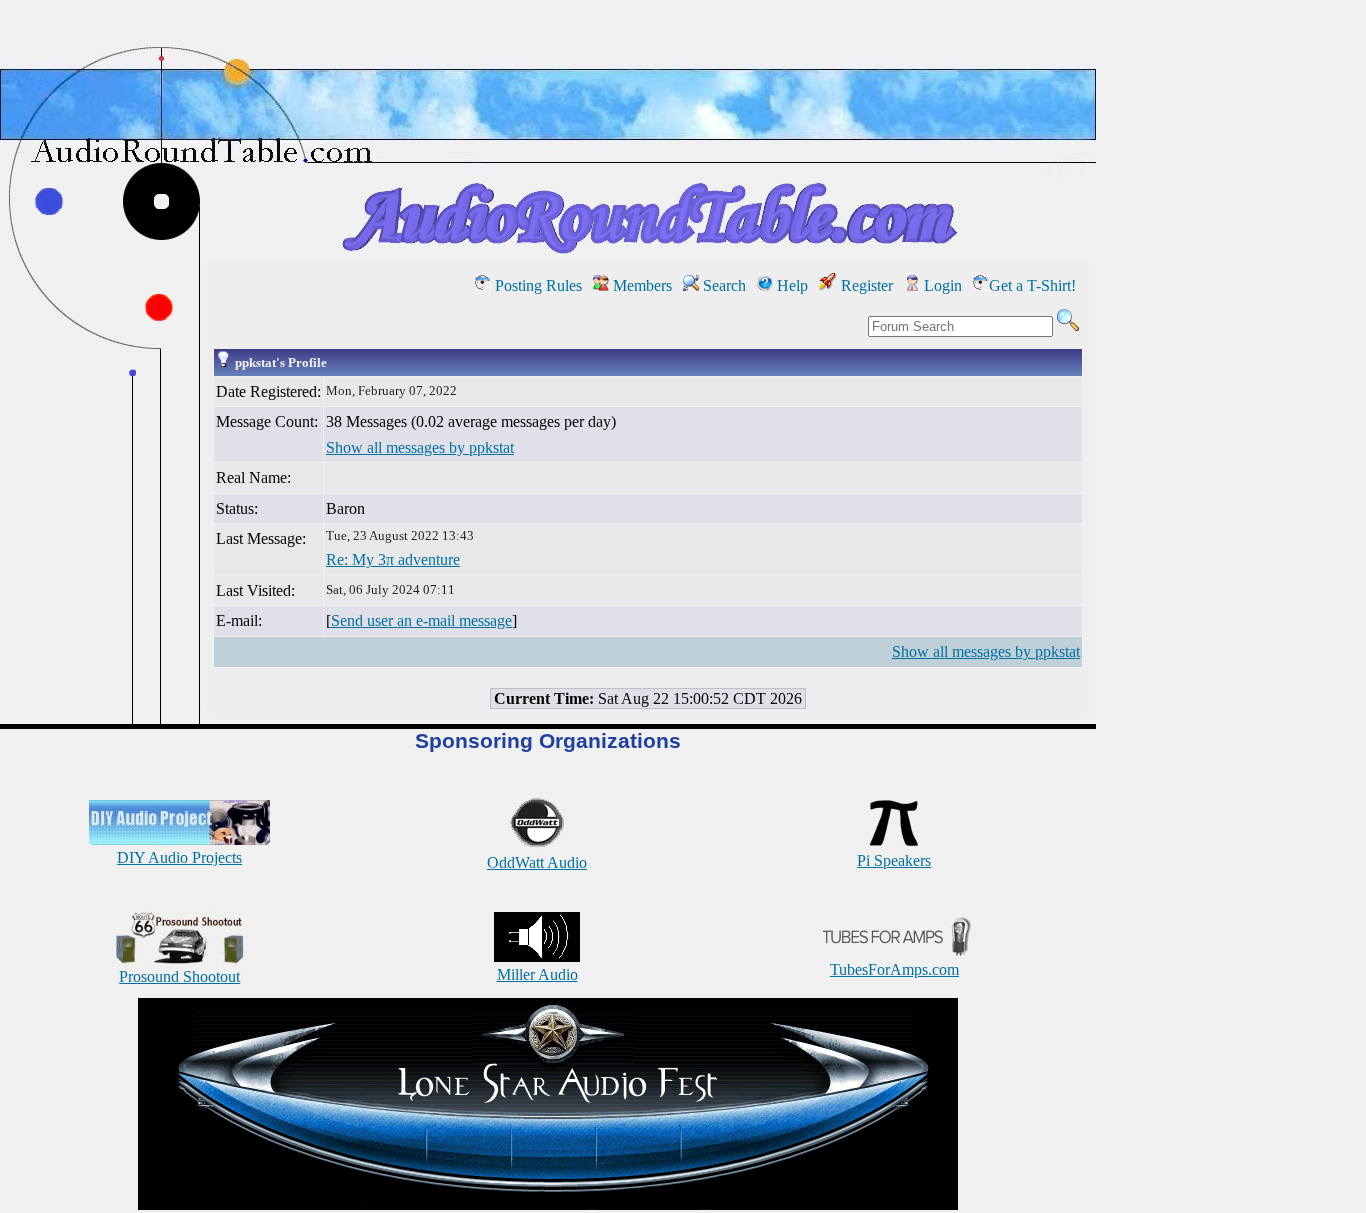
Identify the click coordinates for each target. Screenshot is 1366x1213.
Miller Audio (537, 974)
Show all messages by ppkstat (420, 447)
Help (790, 285)
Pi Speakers (894, 860)
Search (722, 285)
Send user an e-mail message (421, 620)
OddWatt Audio (537, 862)
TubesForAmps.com (894, 969)
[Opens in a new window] (548, 1204)
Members (640, 285)
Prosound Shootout (179, 976)
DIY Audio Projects (179, 857)
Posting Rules (536, 285)
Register (865, 285)
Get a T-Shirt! (1032, 285)
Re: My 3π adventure (393, 559)
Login (941, 285)
